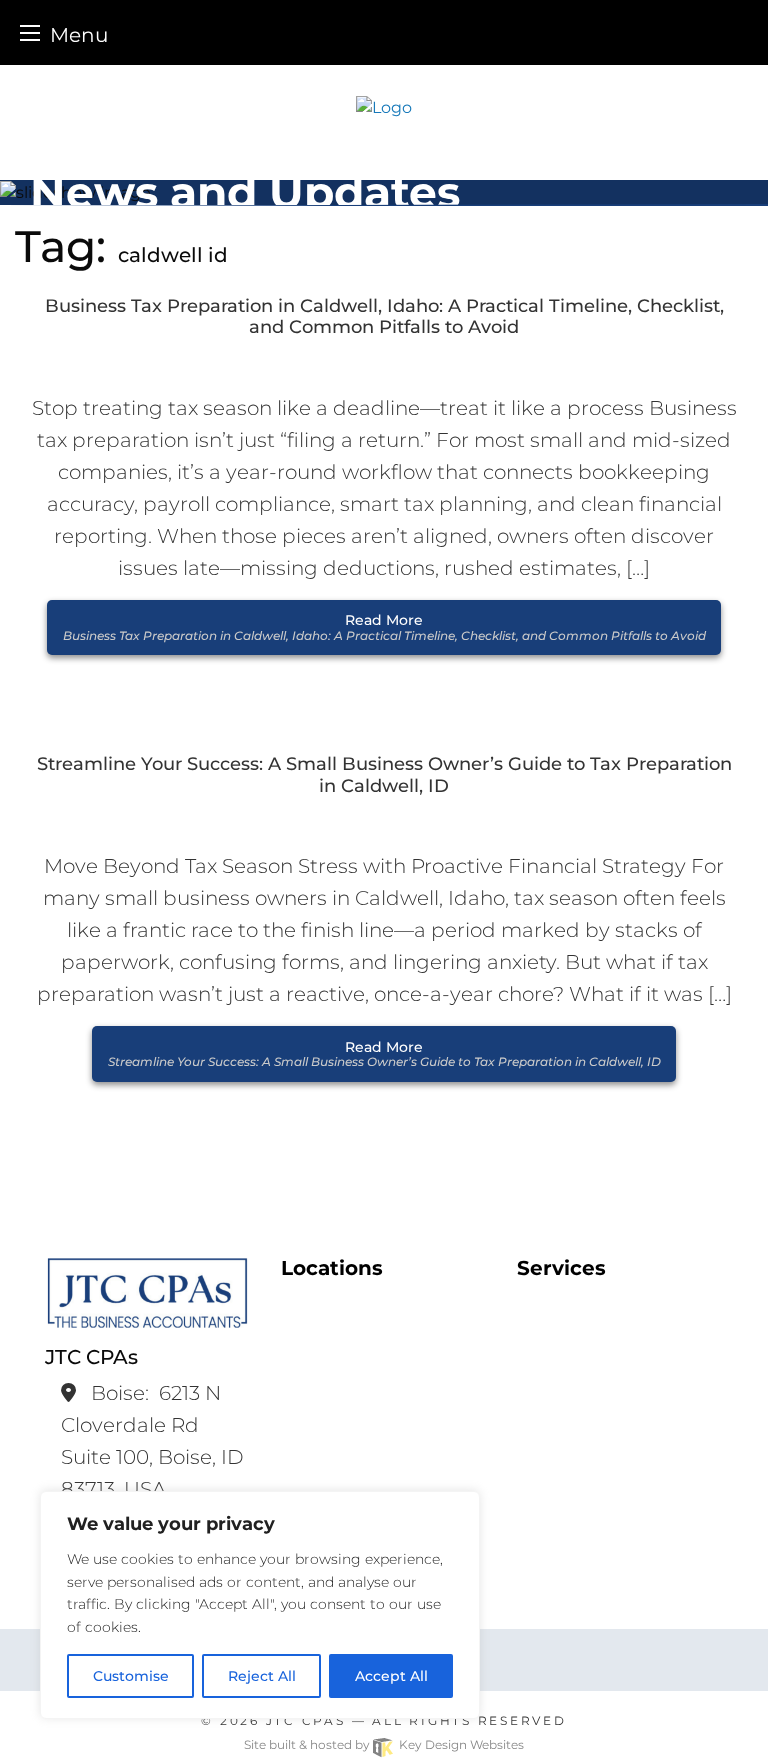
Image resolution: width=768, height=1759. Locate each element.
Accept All (391, 1676)
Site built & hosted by (384, 1744)
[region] (260, 1605)
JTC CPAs (306, 1720)
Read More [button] (384, 626)
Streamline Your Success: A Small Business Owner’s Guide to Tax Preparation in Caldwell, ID (384, 775)
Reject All (262, 1676)
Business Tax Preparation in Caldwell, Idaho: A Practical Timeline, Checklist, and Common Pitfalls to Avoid (384, 317)
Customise (131, 1676)
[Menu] (30, 32)
